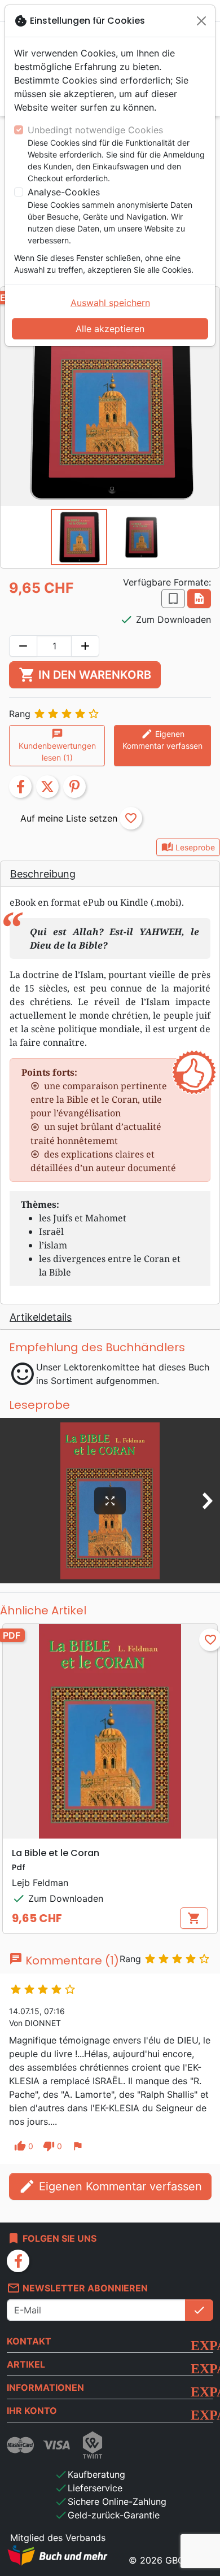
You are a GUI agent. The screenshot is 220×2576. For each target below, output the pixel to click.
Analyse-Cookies (64, 192)
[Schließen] (201, 21)
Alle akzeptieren (110, 329)
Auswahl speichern (110, 303)
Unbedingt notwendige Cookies (95, 130)
